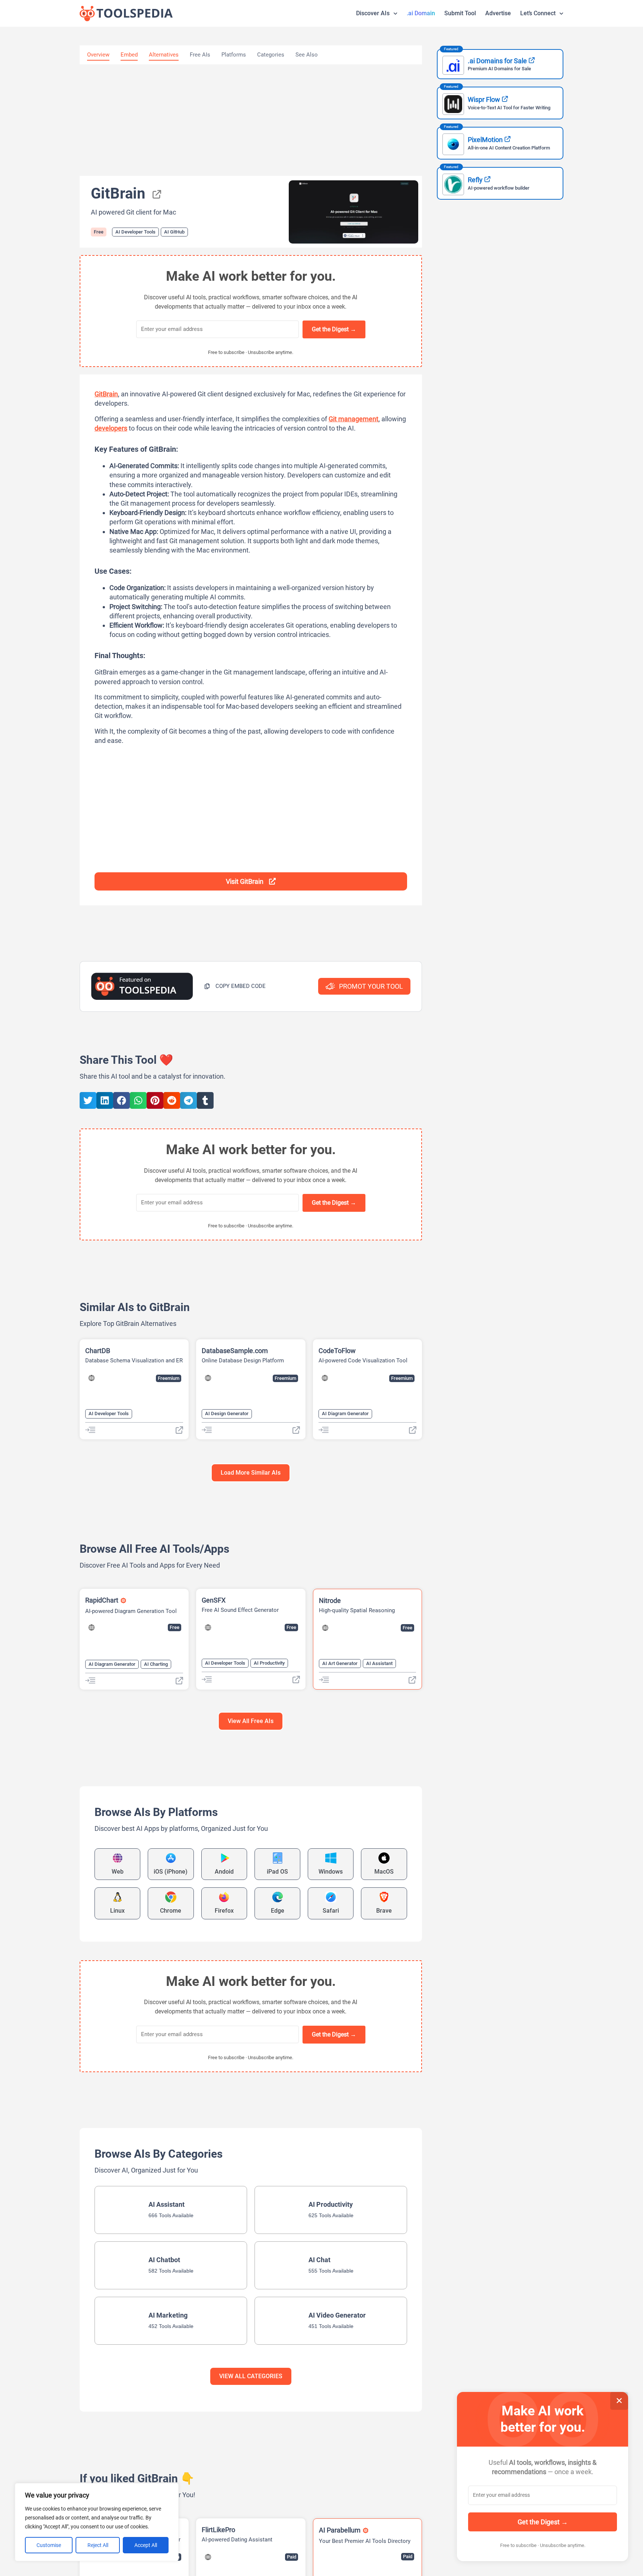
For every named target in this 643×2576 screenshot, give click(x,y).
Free (99, 232)
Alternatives (164, 55)
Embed (129, 55)
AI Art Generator (340, 1663)
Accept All (146, 2545)
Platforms (234, 55)
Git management (354, 419)
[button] (235, 986)
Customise (49, 2545)
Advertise (498, 13)
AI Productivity (269, 1663)
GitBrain (106, 394)
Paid (292, 2557)
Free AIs (200, 55)
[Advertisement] (251, 120)
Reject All (98, 2545)
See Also (307, 55)
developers (111, 428)
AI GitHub (174, 232)
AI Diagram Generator (345, 1413)
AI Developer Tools (135, 232)
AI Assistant (379, 1663)
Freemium (169, 1378)
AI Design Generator (227, 1413)
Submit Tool (460, 13)
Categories (271, 55)
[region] (97, 2522)
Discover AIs (373, 13)
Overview (98, 55)
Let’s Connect (538, 13)
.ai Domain (421, 13)
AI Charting (156, 1664)
